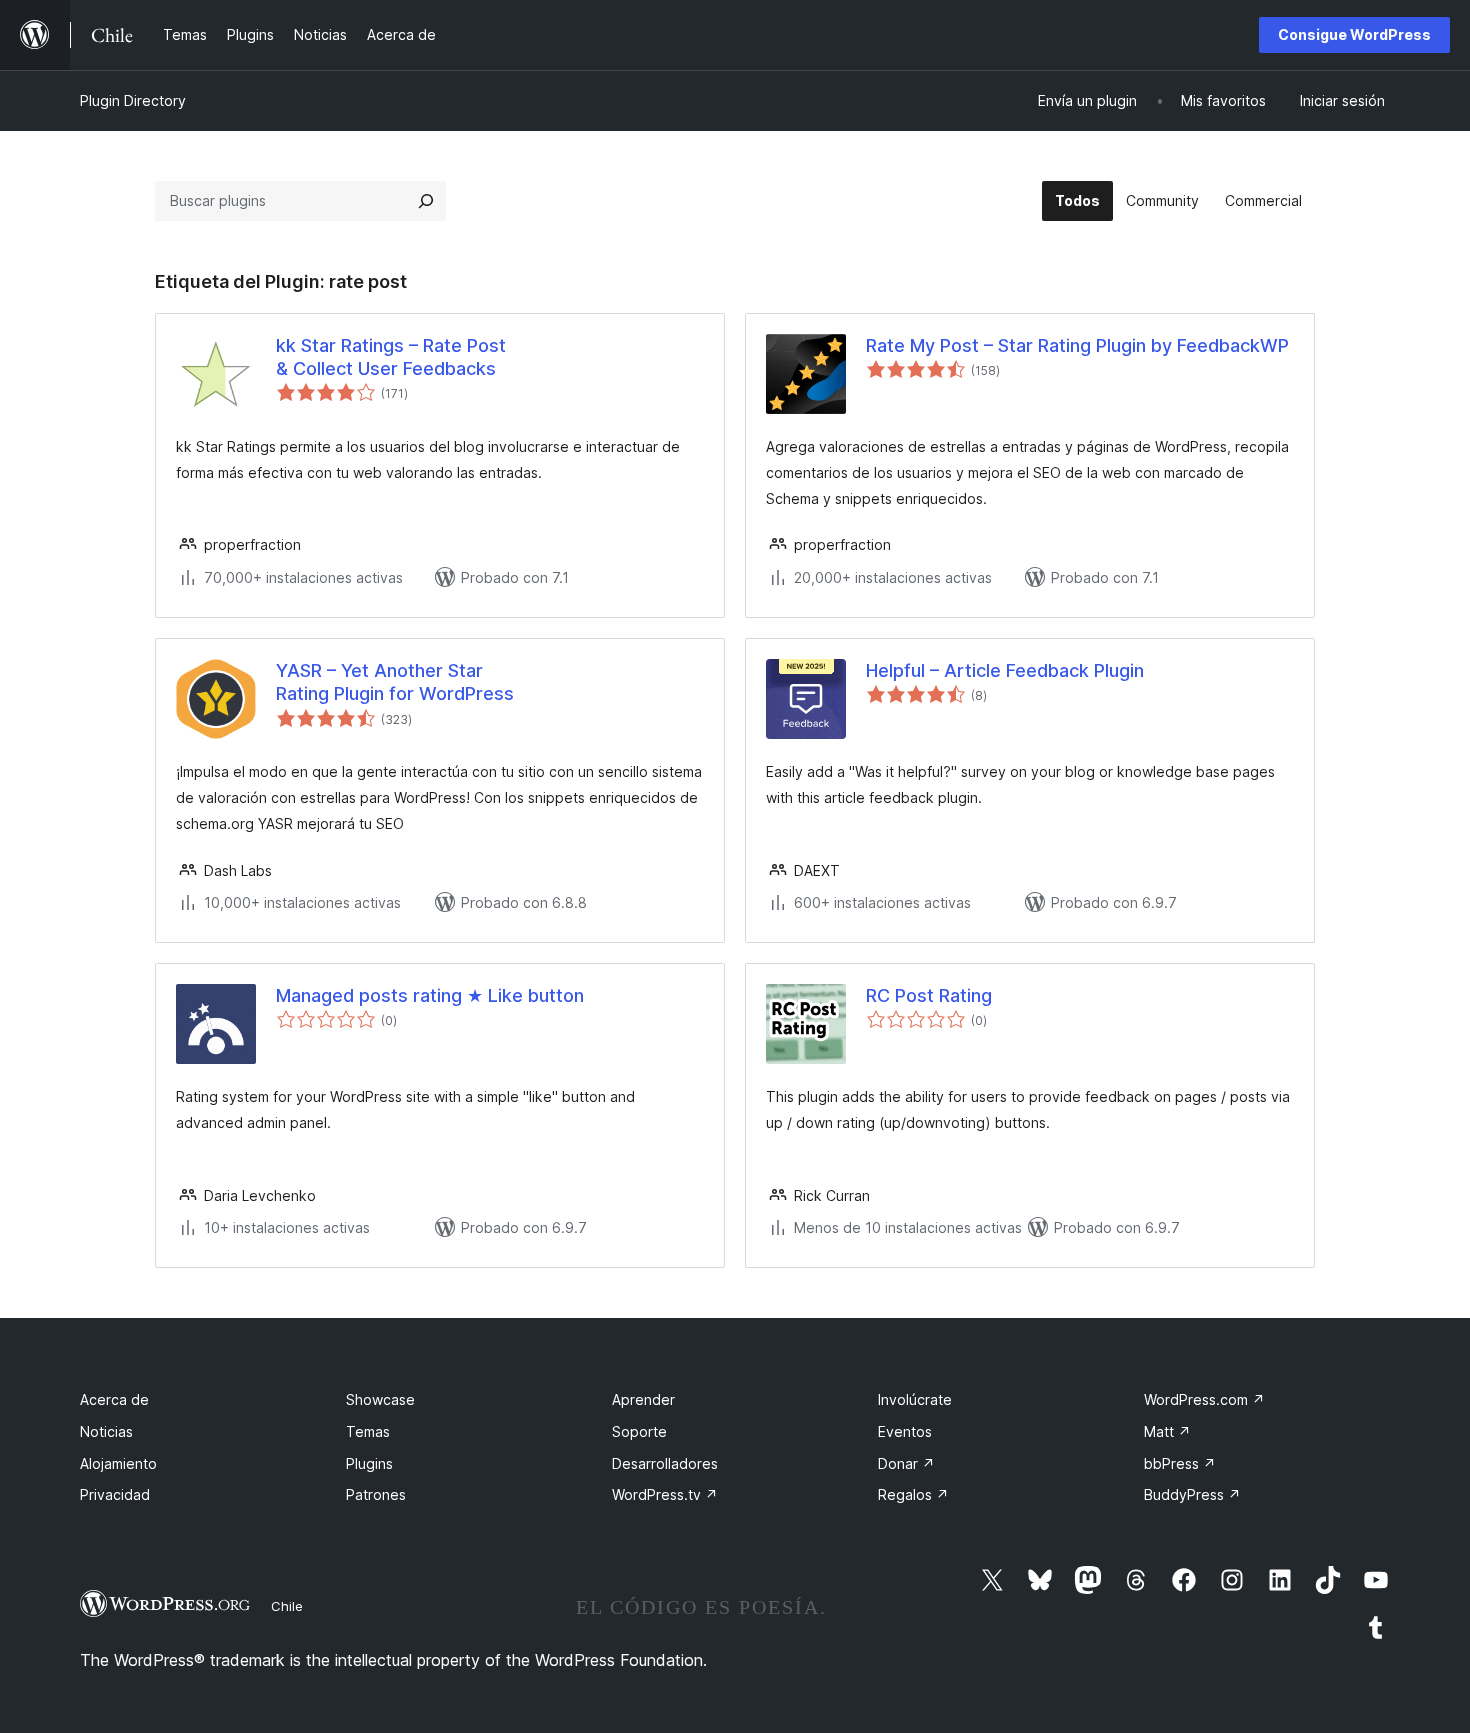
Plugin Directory (133, 100)
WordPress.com (1204, 1399)
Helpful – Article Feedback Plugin (1005, 670)
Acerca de (114, 1399)
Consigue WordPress (1354, 34)
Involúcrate (915, 1399)
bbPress (1180, 1463)
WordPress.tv (665, 1494)
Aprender (643, 1399)
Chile (287, 1606)
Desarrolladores (665, 1463)
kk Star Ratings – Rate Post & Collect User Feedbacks (391, 357)
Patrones (376, 1494)
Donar (906, 1463)
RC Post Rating (929, 995)
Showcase (380, 1399)
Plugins (369, 1463)
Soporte (639, 1431)
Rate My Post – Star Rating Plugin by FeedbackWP (1077, 345)
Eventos (905, 1431)
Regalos (913, 1494)
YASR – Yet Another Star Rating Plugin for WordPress (395, 682)
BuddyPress (1192, 1494)
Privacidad (115, 1494)
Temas (368, 1431)
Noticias (106, 1431)
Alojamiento (118, 1463)
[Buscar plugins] (426, 201)
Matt (1167, 1431)
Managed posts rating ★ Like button (430, 995)
